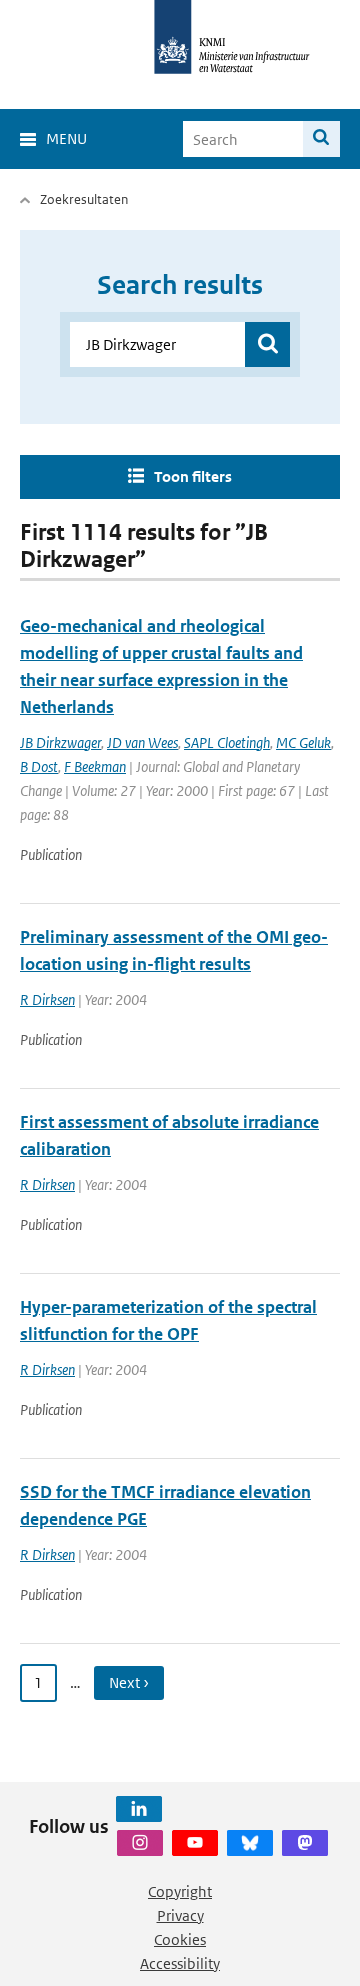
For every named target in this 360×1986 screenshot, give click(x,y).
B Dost (39, 766)
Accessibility (180, 1963)
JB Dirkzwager (60, 742)
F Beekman (95, 766)
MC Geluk (303, 742)
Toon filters (193, 476)
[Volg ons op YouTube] (195, 1843)
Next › (129, 1682)
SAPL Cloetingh (227, 742)
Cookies (180, 1939)
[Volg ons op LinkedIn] (139, 1809)
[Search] (321, 139)
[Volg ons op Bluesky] (250, 1843)
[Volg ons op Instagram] (140, 1843)
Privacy (180, 1915)
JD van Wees (142, 742)
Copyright (180, 1891)
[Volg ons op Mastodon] (305, 1843)
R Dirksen (47, 999)
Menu (66, 138)
